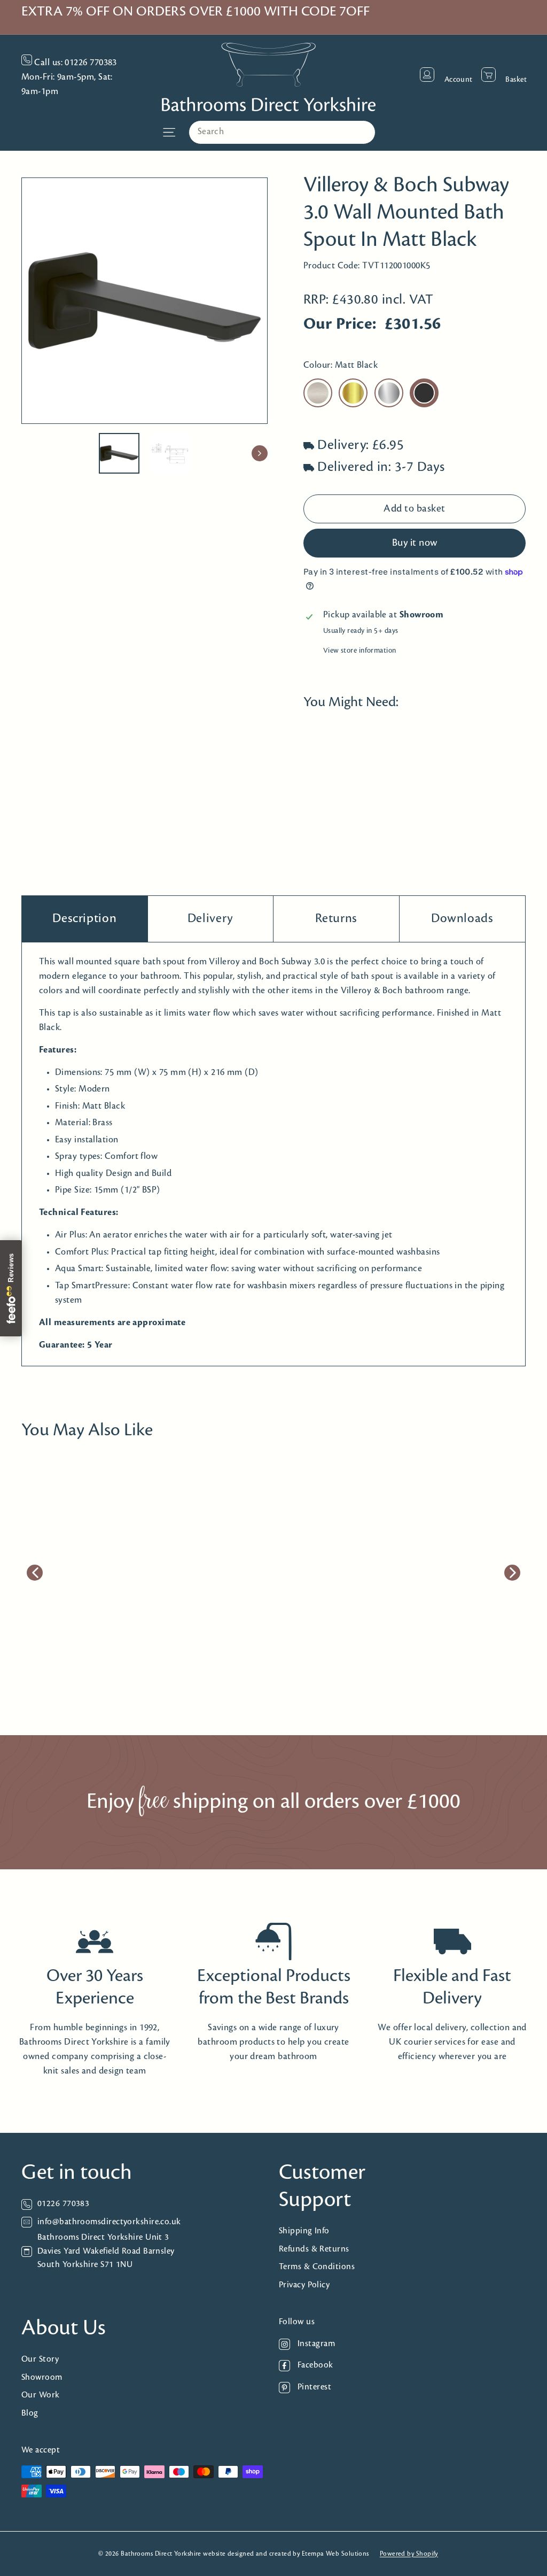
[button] (326, 802)
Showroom (42, 2377)
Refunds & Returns (314, 2249)
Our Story (40, 2359)
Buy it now (415, 543)
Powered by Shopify (409, 2554)
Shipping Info (304, 2231)
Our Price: (340, 324)
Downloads (462, 919)
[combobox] (282, 132)
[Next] (260, 453)
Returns (336, 919)
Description (84, 919)
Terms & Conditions (317, 2267)
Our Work (41, 2395)
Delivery (210, 919)
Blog (30, 2413)
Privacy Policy (304, 2285)
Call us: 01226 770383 (75, 63)
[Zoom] (144, 301)
